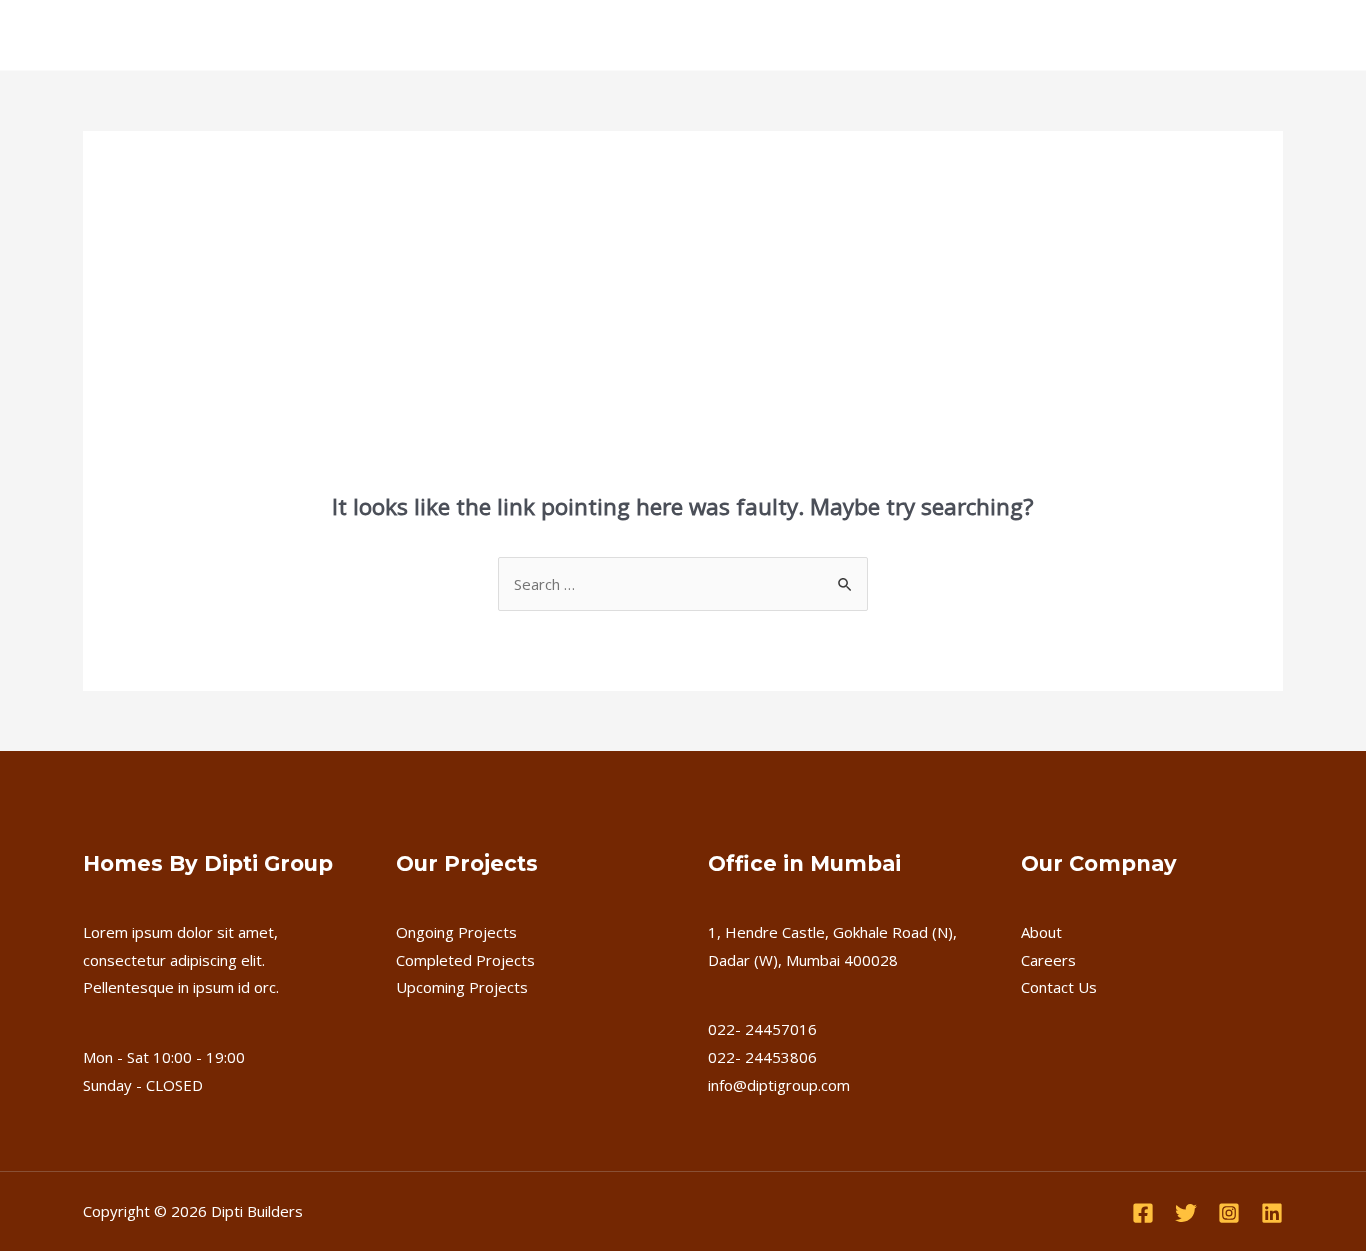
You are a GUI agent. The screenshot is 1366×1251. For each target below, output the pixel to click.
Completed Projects (465, 960)
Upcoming (547, 35)
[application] (367, 35)
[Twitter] (1186, 1213)
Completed (445, 35)
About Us (238, 35)
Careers (698, 35)
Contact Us (794, 35)
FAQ (626, 35)
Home (154, 35)
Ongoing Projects (456, 932)
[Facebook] (1143, 1213)
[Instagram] (1229, 1213)
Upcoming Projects (462, 987)
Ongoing (329, 35)
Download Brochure (1181, 35)
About (1041, 932)
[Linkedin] (1272, 1213)
